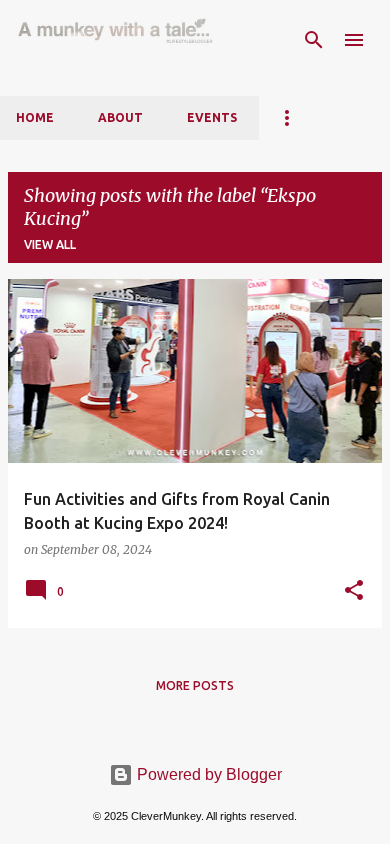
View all (50, 244)
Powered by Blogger (207, 774)
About (120, 117)
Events (212, 117)
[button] (354, 591)
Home (35, 117)
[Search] (314, 40)
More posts (195, 685)
